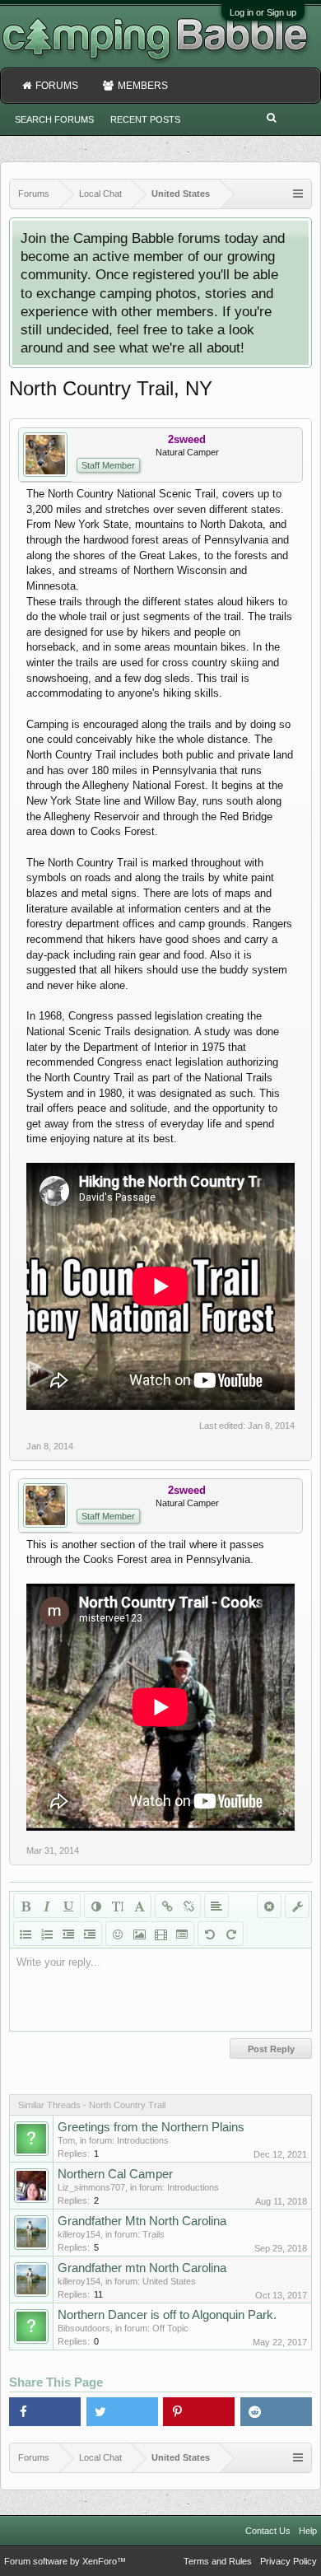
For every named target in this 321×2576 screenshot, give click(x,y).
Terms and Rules (218, 2561)
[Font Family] (139, 1906)
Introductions (143, 2140)
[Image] (139, 1934)
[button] (45, 2412)
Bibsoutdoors (84, 2328)
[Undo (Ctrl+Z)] (210, 1934)
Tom (66, 2140)
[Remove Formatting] (269, 1906)
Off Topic (170, 2328)
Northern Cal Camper (115, 2174)
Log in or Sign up (263, 12)
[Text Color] (96, 1906)
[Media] (160, 1934)
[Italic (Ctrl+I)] (47, 1906)
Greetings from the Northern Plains (151, 2127)
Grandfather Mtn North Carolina (142, 2221)
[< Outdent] (68, 1934)
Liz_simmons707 (91, 2187)
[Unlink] (188, 1906)
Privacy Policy (288, 2561)
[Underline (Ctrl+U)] (68, 1906)
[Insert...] (182, 1934)
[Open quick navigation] (298, 194)
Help (308, 2531)
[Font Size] (118, 1906)
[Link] (167, 1906)
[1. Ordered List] (47, 1934)
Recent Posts (145, 119)
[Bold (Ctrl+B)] (26, 1906)
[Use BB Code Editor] (297, 1906)
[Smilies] (118, 1934)
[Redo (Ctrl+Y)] (231, 1934)
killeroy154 (79, 2234)
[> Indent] (90, 1934)
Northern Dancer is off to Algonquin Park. (167, 2315)
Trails (154, 2234)
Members (143, 86)
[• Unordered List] (26, 1934)
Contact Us (268, 2531)
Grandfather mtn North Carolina (142, 2268)
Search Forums (54, 119)
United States (169, 2281)
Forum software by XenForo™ (65, 2561)
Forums (57, 86)
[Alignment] (216, 1906)
